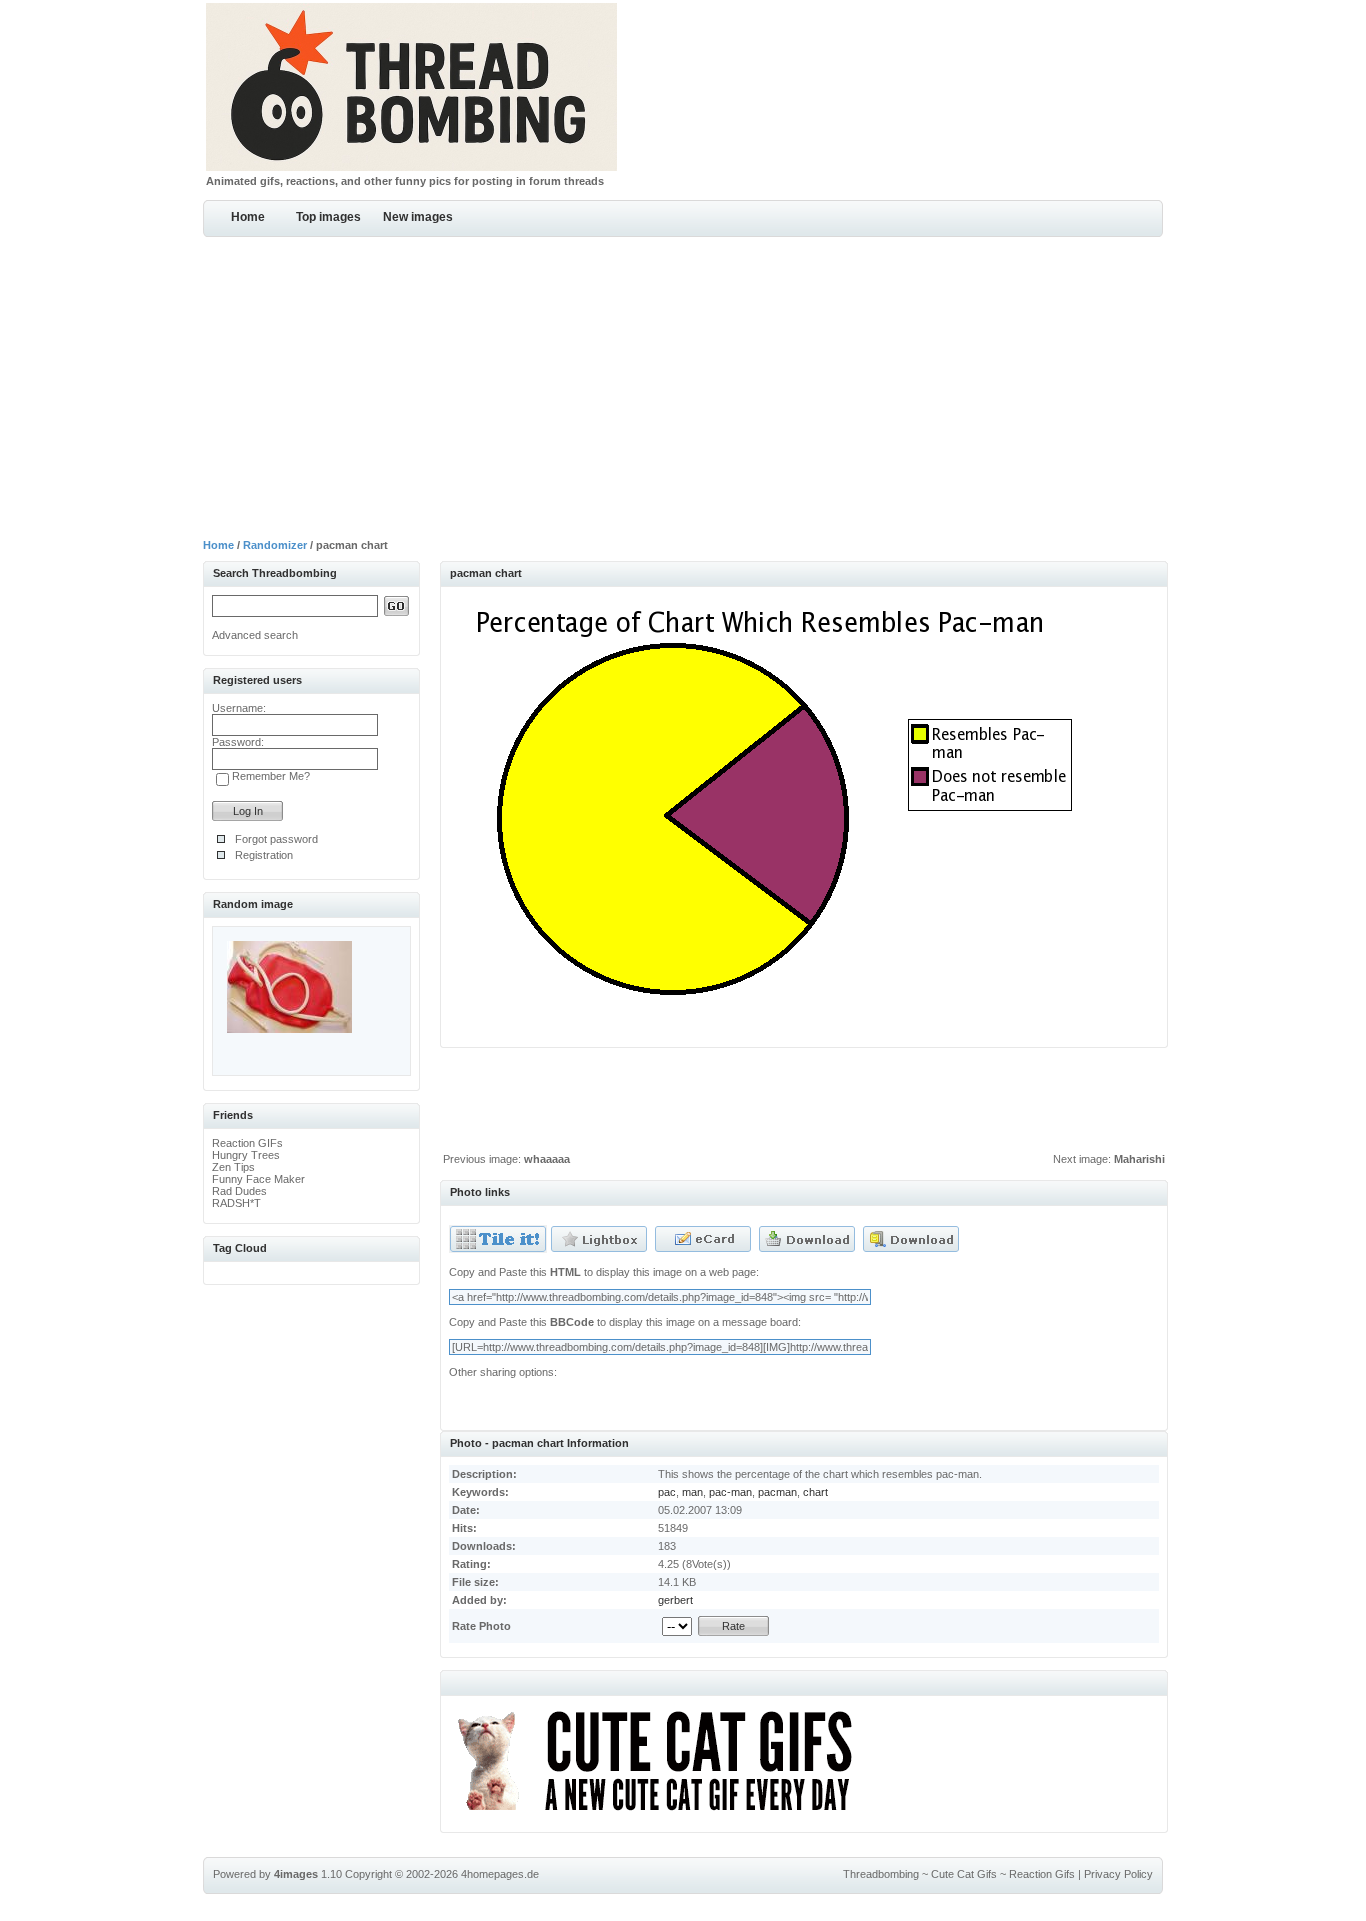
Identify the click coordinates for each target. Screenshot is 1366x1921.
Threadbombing (881, 1874)
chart (815, 1492)
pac (667, 1492)
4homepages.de (500, 1874)
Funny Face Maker (258, 1179)
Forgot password (276, 839)
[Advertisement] (683, 387)
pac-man (730, 1492)
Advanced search (255, 635)
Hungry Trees (246, 1155)
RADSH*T (236, 1203)
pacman (777, 1492)
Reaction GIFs (247, 1143)
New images (418, 217)
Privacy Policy (1118, 1874)
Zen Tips (233, 1167)
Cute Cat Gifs (964, 1874)
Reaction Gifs (1042, 1874)
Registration (264, 855)
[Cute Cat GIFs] (663, 1814)
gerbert (675, 1600)
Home (248, 217)
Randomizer (275, 545)
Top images (328, 217)
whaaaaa (547, 1159)
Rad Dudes (239, 1191)
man (692, 1492)
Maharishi (1139, 1159)
